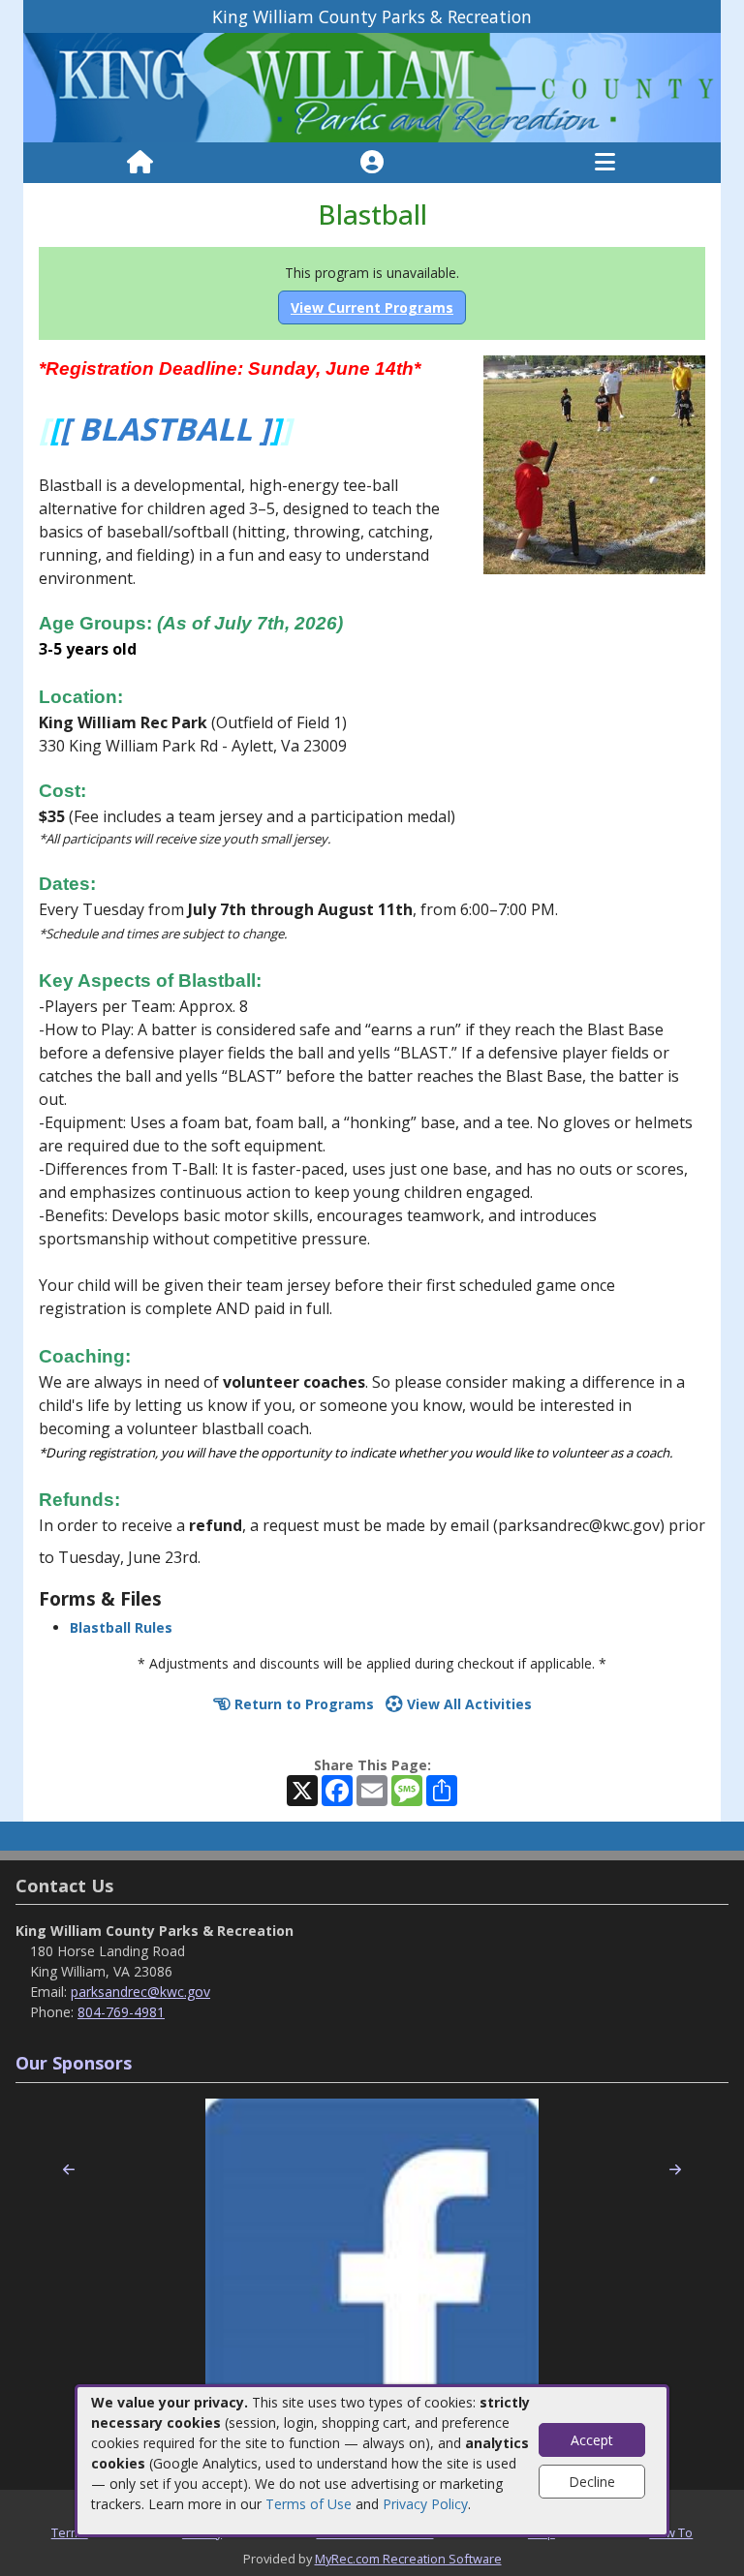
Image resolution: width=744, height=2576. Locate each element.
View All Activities (467, 1704)
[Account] (372, 163)
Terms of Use (309, 2504)
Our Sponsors (74, 2063)
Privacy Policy (425, 2504)
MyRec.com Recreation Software (408, 2559)
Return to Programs (302, 1704)
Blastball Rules (121, 1627)
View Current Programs (372, 307)
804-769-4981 (121, 2012)
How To (671, 2532)
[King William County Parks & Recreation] (372, 87)
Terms (70, 2532)
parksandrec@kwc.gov (140, 1992)
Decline (592, 2482)
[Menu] (605, 163)
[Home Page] (140, 163)
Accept (592, 2440)
